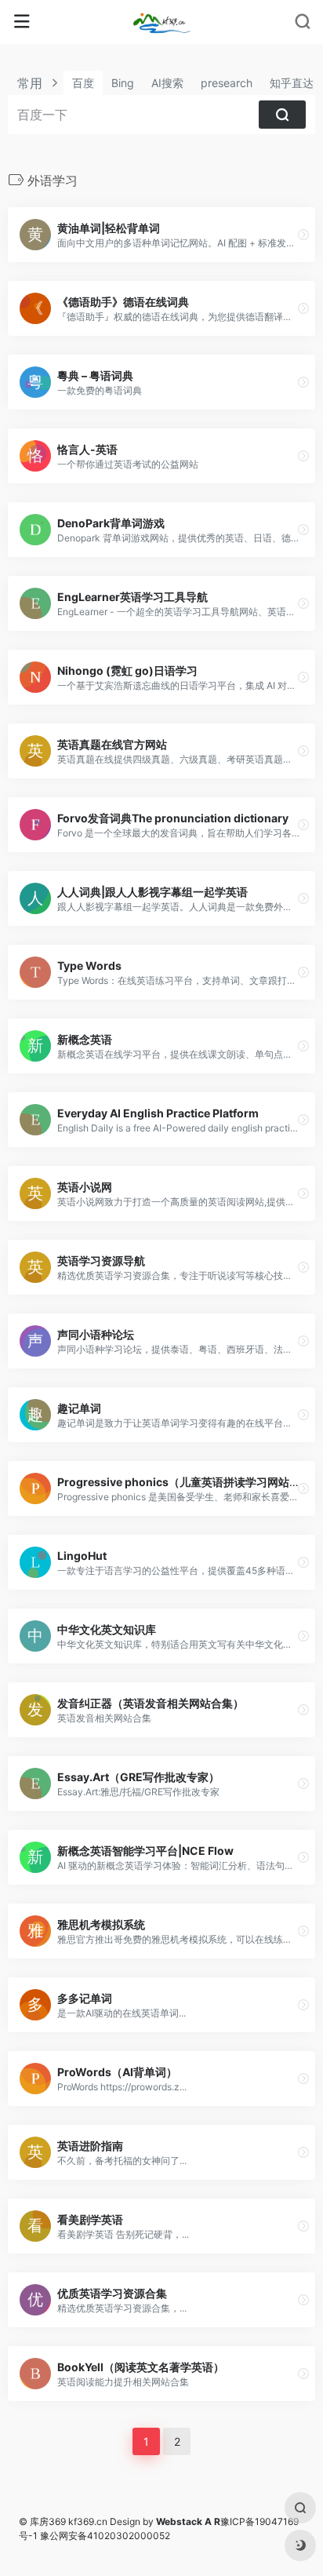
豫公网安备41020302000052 (105, 2536)
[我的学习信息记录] (161, 22)
